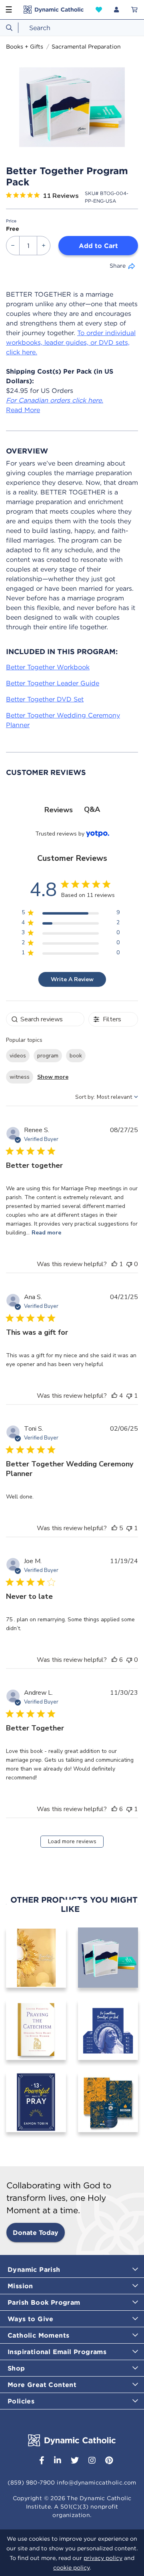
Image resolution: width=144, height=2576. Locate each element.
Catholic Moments (38, 2335)
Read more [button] (46, 1233)
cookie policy (71, 2568)
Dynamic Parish (34, 2269)
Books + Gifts (25, 47)
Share (118, 266)
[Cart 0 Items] (134, 10)
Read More (23, 410)
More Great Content (42, 2385)
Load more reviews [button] (72, 1841)
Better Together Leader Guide (53, 683)
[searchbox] (45, 1019)
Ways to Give (31, 2319)
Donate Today (36, 2232)
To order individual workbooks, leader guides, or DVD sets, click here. (71, 342)
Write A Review (72, 979)
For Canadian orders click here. (55, 400)
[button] (99, 10)
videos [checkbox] (18, 1056)
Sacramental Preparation (86, 47)
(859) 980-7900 (31, 2482)
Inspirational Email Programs (57, 2352)
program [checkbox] (48, 1056)
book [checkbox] (76, 1056)
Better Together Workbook (48, 667)
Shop (16, 2368)
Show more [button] (53, 1077)
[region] (71, 914)
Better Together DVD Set (45, 699)
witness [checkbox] (20, 1077)
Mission (20, 2286)
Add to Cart (98, 246)
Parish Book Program (44, 2302)
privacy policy (103, 2558)
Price (11, 221)
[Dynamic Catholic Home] (54, 10)
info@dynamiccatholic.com (97, 2482)
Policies (21, 2401)
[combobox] (72, 28)
